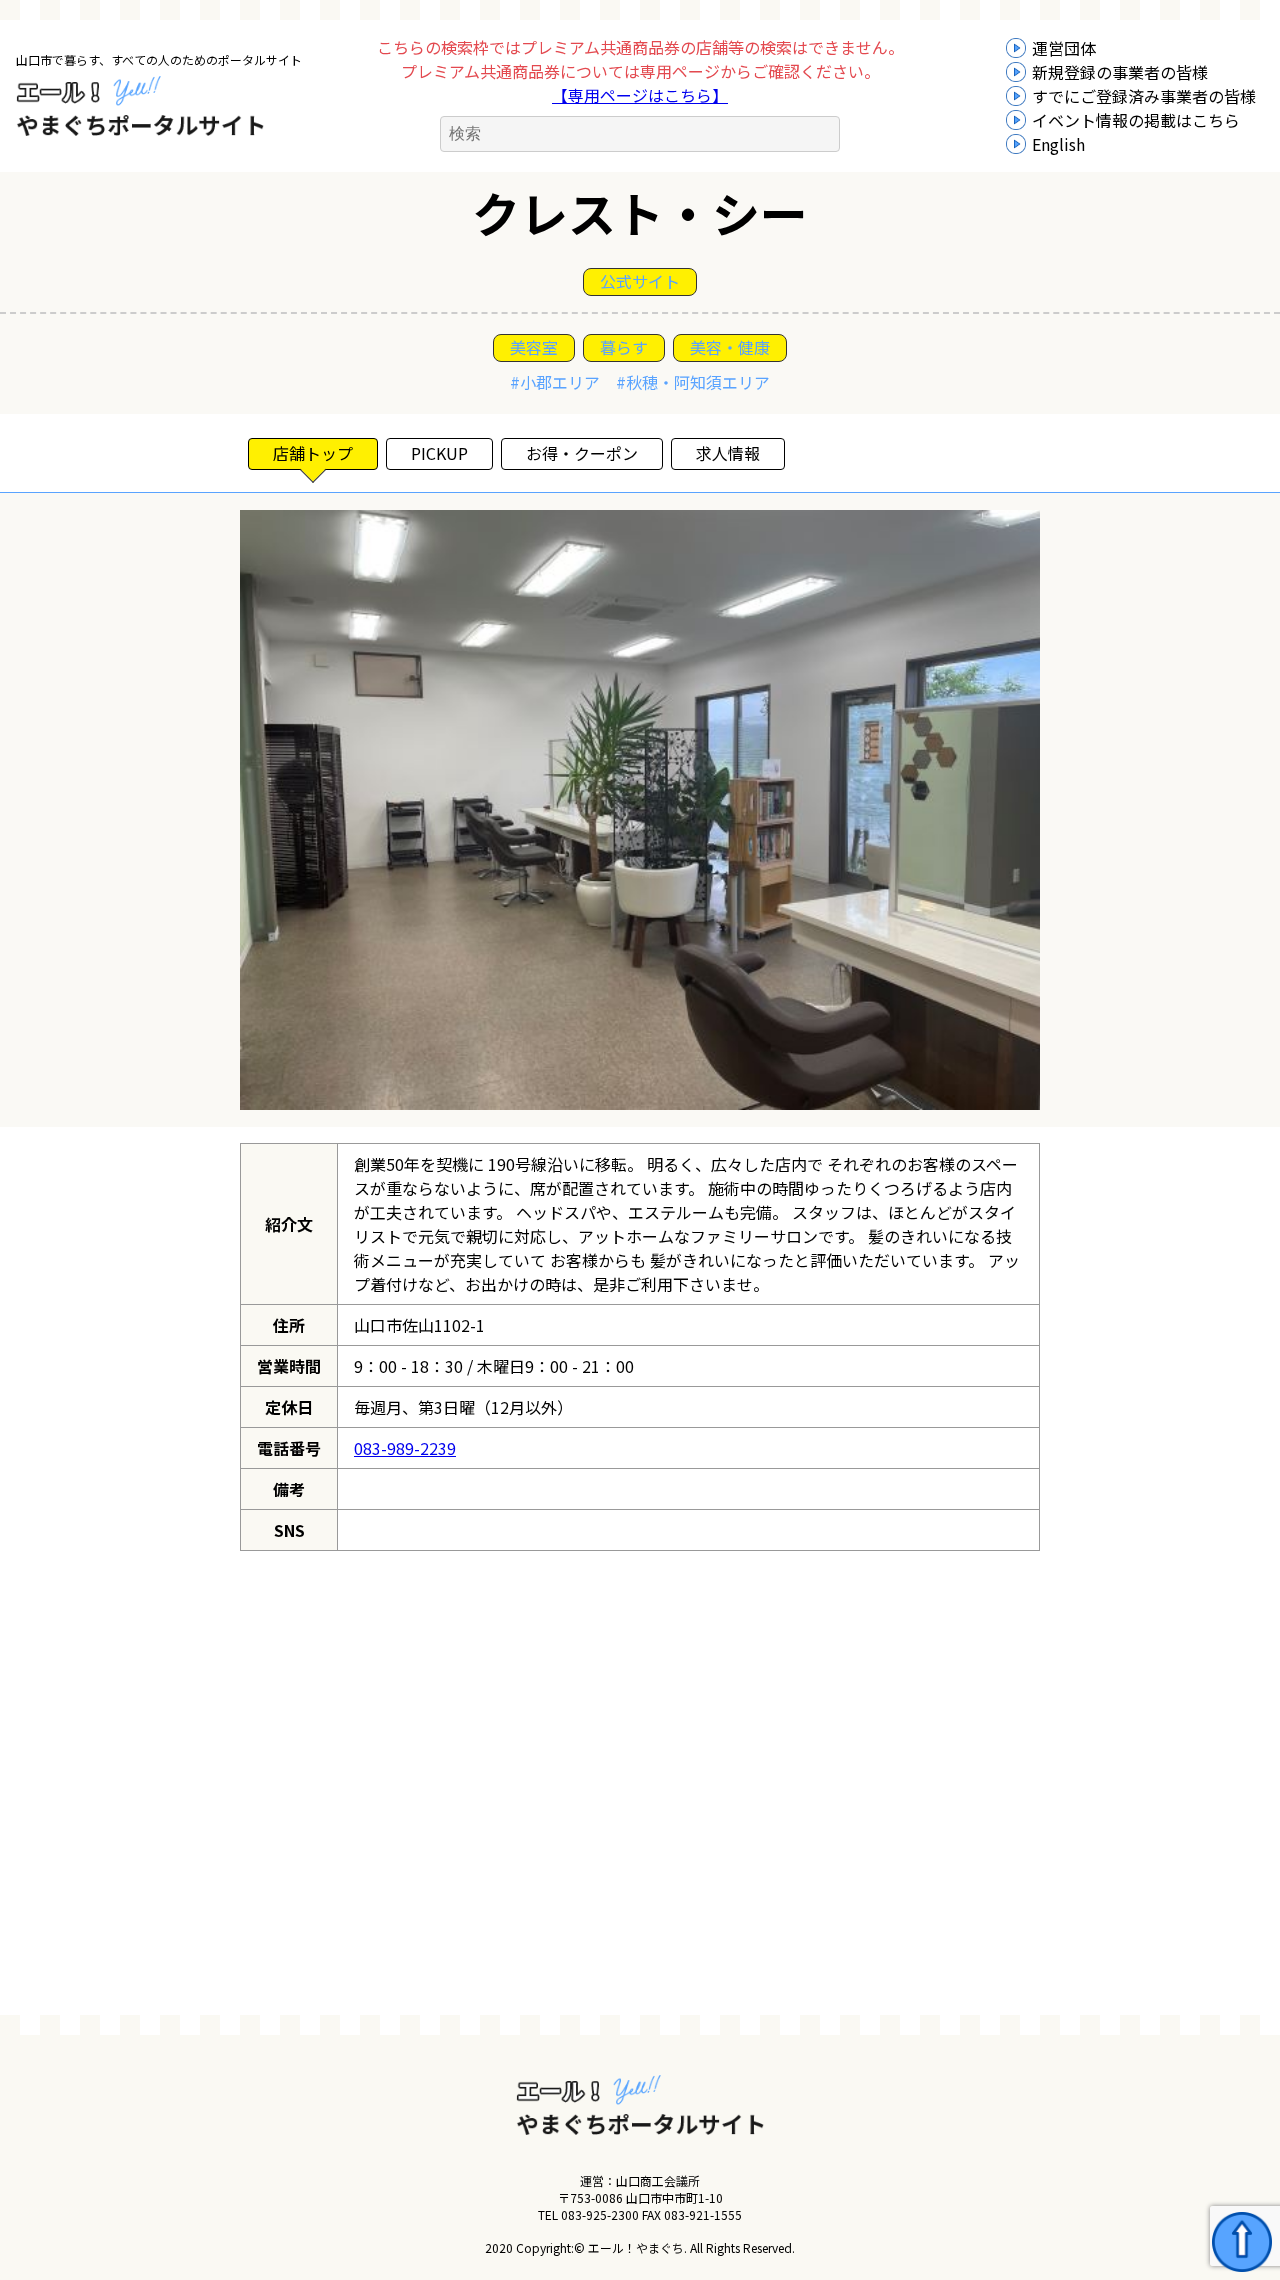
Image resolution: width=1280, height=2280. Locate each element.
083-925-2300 (600, 2214)
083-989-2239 (405, 1448)
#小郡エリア (555, 382)
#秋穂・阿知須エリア (693, 382)
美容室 (534, 347)
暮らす (624, 347)
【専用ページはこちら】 (640, 95)
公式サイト (640, 281)
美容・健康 (730, 347)
